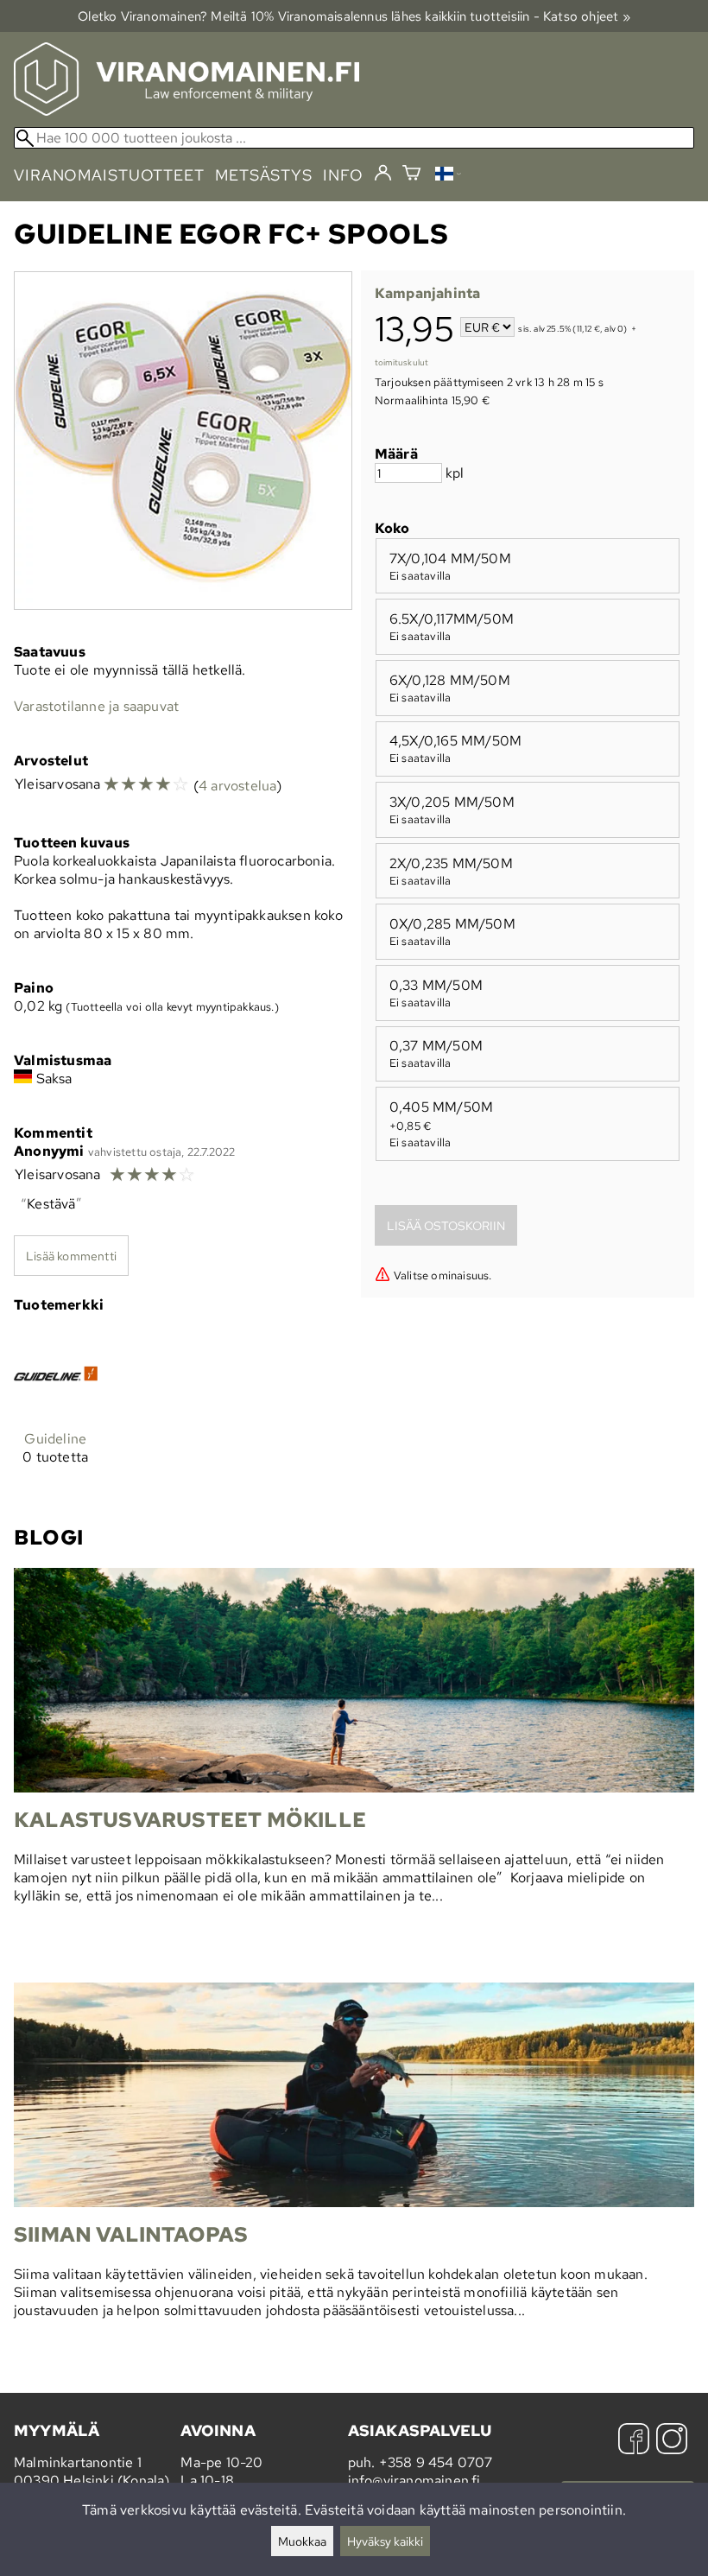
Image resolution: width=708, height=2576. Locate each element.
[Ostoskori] (411, 175)
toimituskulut (402, 362)
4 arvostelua (237, 786)
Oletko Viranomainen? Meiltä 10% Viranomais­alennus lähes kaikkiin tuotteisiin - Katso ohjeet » (354, 16)
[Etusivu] (186, 111)
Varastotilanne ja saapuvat (96, 706)
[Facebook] (634, 2441)
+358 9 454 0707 (436, 2462)
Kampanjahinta (428, 293)
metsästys (264, 175)
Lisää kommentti (71, 1256)
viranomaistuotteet (109, 175)
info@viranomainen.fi (414, 2481)
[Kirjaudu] (383, 174)
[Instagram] (672, 2441)
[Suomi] (448, 176)
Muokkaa (302, 2541)
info (343, 175)
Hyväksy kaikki (385, 2541)
